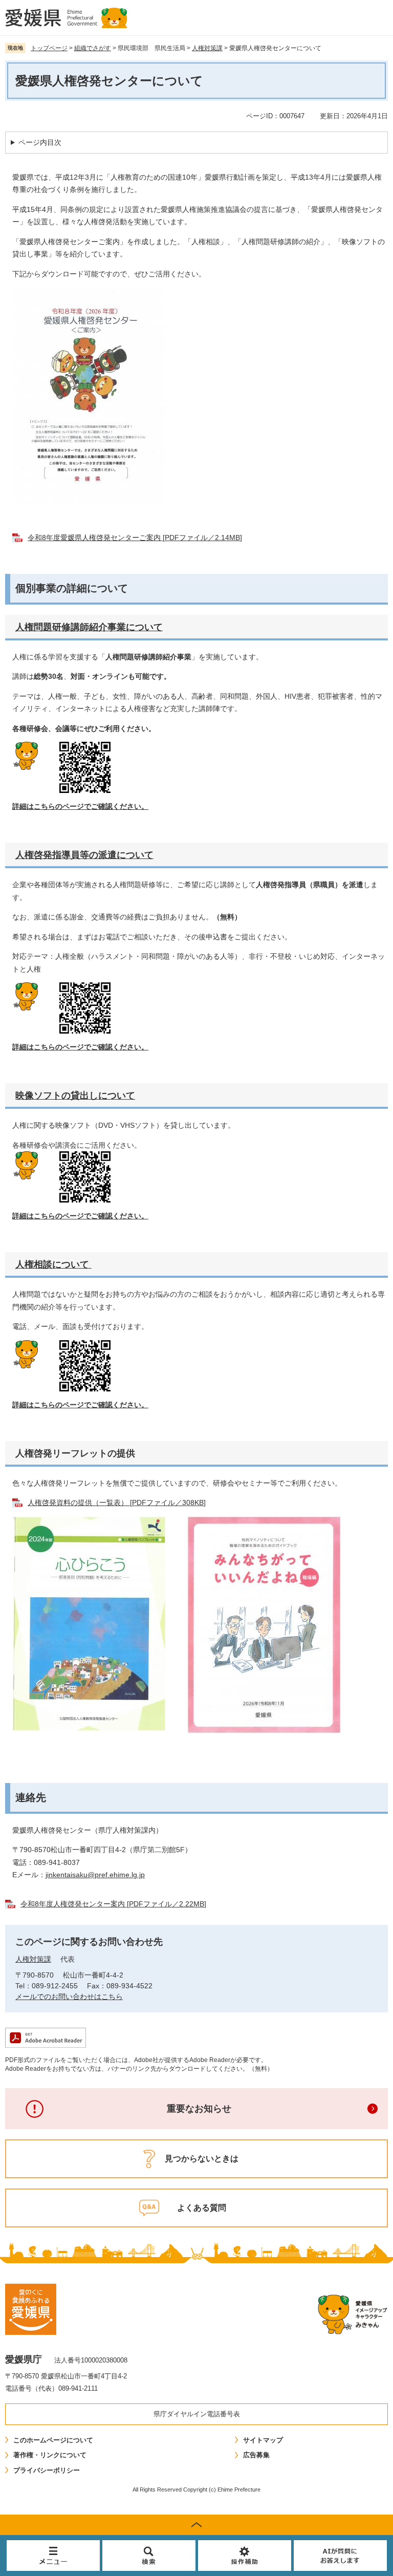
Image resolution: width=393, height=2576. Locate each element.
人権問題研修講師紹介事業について (89, 627)
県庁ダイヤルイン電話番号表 (197, 2414)
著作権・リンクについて (50, 2455)
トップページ (49, 48)
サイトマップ (263, 2440)
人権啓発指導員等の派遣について (84, 855)
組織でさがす (93, 48)
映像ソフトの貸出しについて (75, 1096)
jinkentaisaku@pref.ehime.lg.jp (95, 1875)
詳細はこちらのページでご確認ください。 (80, 806)
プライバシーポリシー (47, 2470)
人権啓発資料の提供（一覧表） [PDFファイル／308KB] (117, 1502)
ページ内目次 (40, 142)
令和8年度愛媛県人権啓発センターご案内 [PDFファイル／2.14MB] (135, 538)
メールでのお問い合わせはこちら (69, 1997)
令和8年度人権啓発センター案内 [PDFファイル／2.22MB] (113, 1904)
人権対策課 (207, 48)
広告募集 (256, 2455)
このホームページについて (53, 2440)
